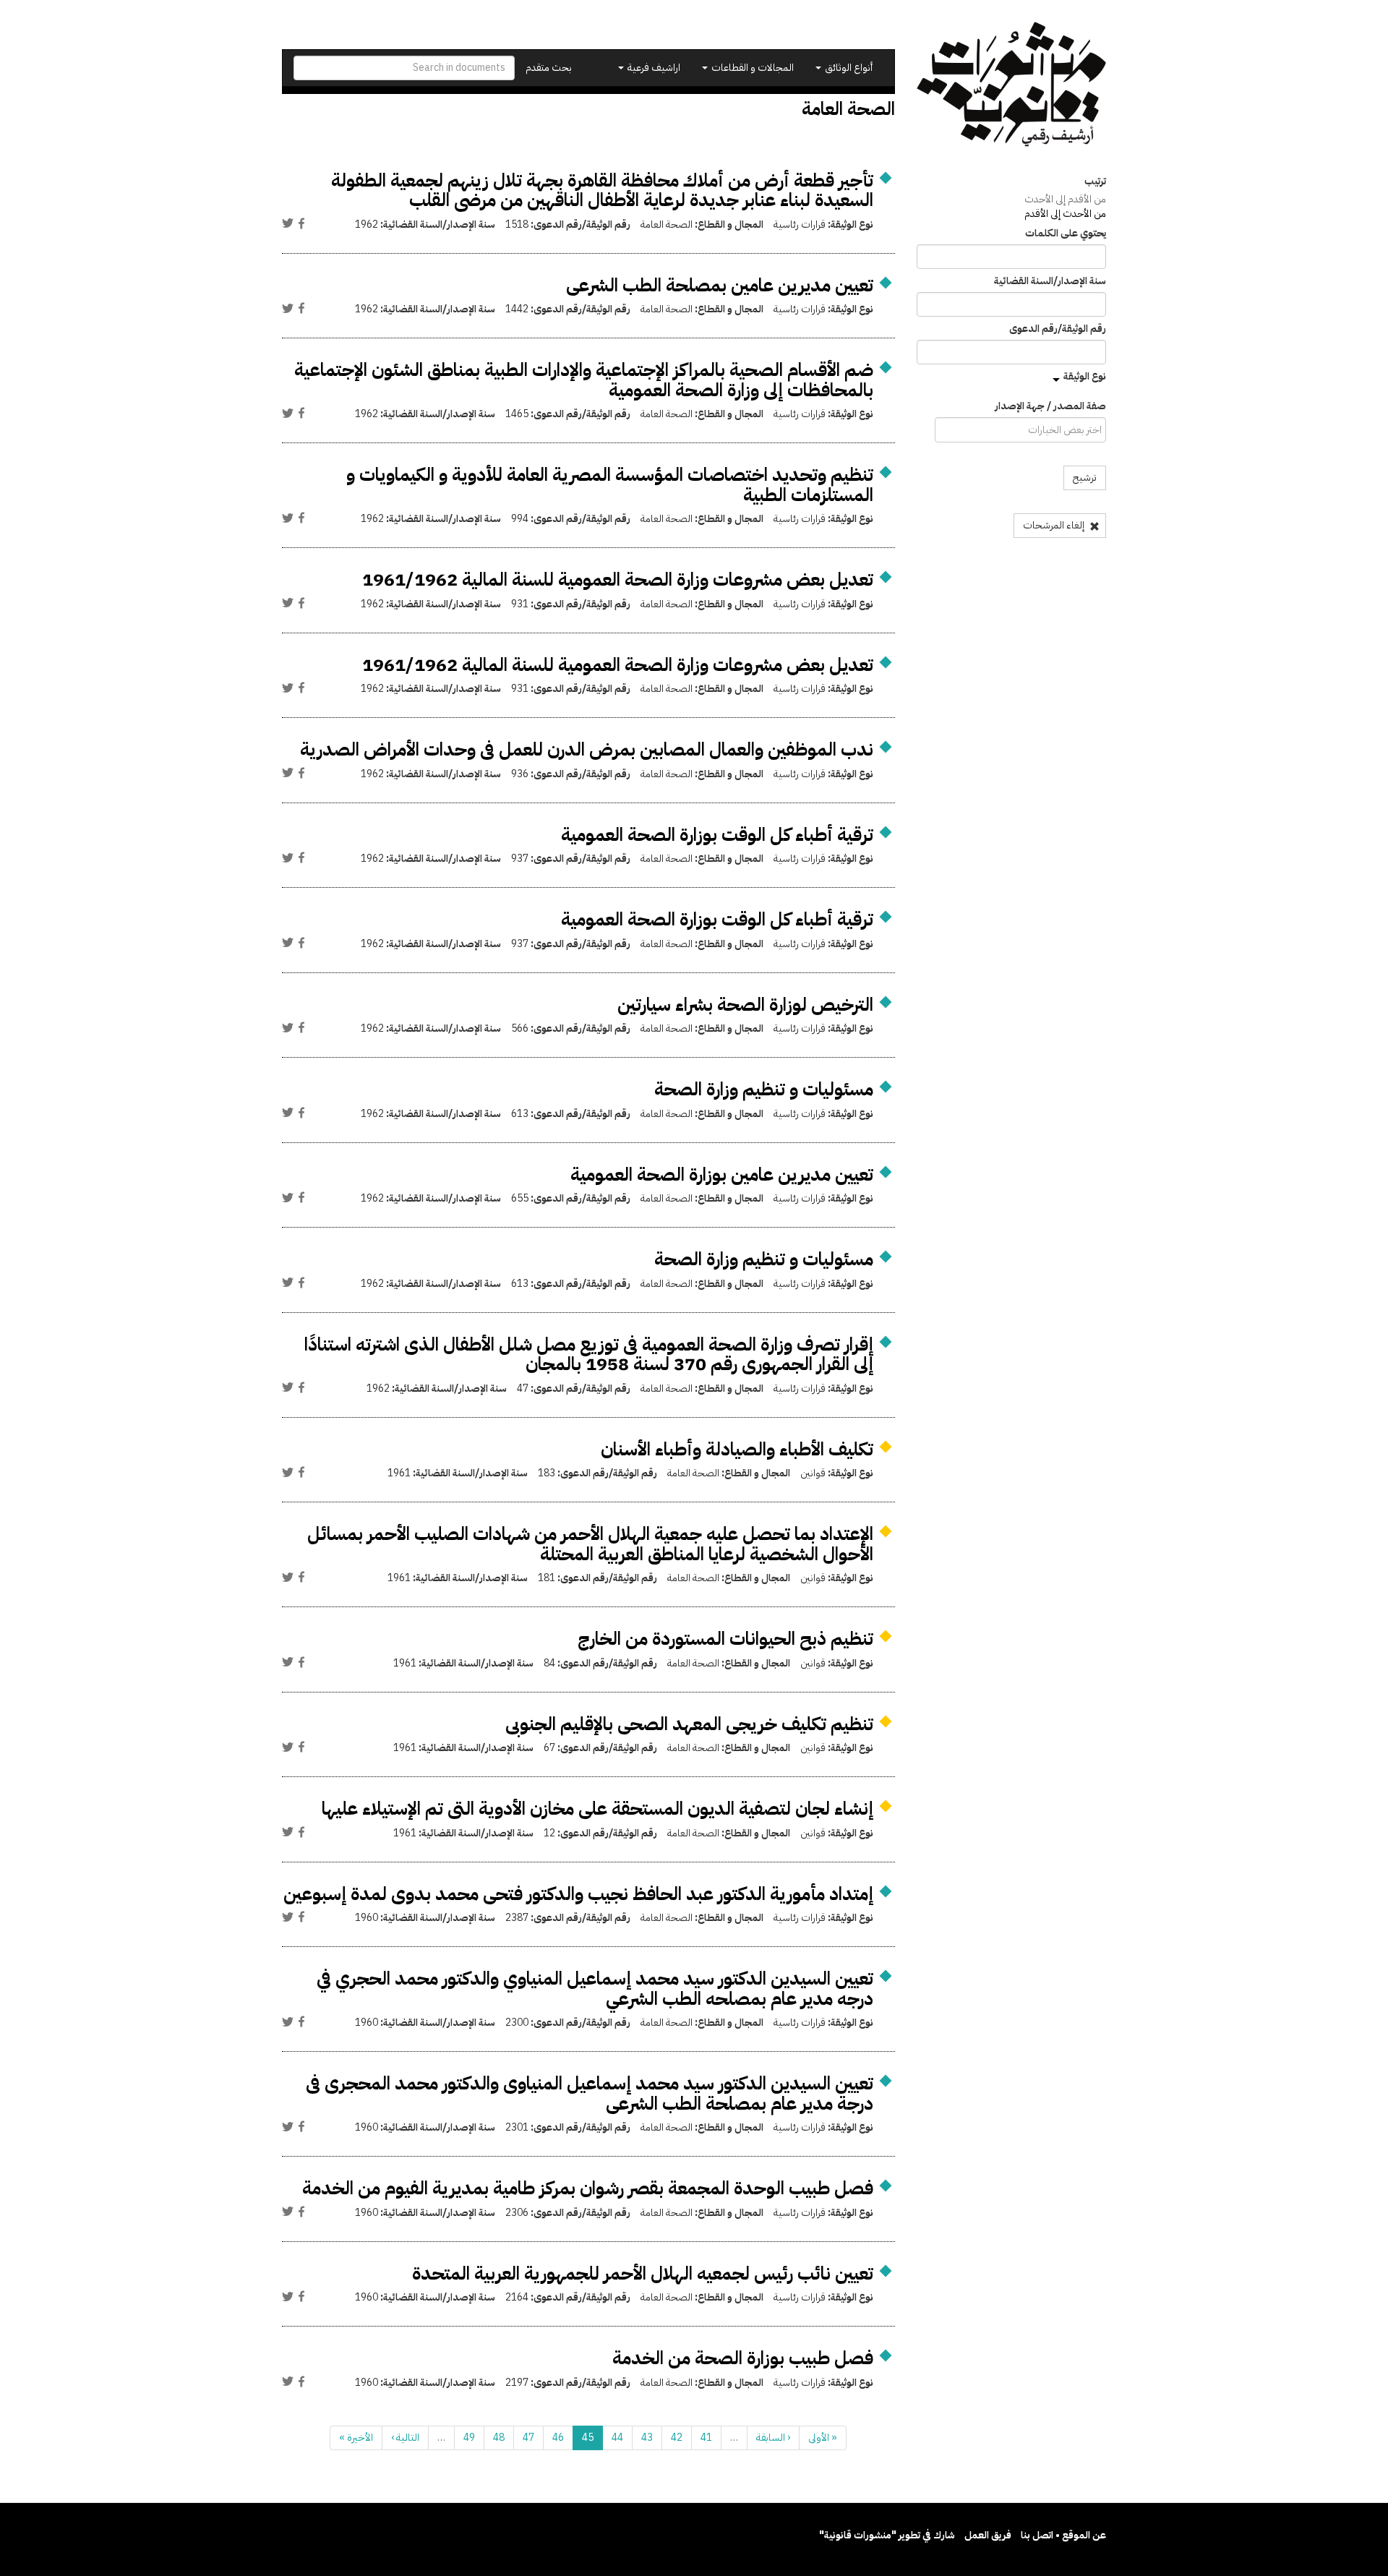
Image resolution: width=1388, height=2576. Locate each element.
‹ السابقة (773, 2438)
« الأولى (823, 2438)
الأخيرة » (356, 2438)
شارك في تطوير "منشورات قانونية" (887, 2535)
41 (706, 2438)
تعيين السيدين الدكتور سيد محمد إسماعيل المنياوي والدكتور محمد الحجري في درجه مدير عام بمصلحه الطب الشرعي (595, 1989)
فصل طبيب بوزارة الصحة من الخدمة (743, 2358)
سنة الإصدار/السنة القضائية (1050, 281)
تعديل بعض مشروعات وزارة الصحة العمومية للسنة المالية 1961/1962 (618, 579)
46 (558, 2438)
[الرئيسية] (1012, 84)
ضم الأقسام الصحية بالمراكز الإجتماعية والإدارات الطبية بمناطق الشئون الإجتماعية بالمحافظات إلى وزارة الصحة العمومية (584, 380)
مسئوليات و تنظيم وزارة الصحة (764, 1089)
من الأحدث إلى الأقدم (1065, 214)
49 (469, 2438)
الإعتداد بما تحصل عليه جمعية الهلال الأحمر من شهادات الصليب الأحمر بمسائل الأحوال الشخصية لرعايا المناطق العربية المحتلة (590, 1544)
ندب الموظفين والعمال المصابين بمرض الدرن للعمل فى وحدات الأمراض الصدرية (587, 749)
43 (647, 2438)
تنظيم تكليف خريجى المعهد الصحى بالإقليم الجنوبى (689, 1724)
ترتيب (1095, 181)
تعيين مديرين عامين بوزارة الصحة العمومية (722, 1174)
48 (499, 2438)
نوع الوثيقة (1085, 376)
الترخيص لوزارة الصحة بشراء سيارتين (745, 1005)
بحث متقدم (549, 68)
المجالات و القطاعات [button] (751, 68)
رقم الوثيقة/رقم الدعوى (1058, 329)
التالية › (405, 2438)
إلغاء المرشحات (1055, 525)
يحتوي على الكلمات (1066, 234)
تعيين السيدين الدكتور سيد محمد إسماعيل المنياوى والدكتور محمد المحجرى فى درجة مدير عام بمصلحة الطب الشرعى (590, 2093)
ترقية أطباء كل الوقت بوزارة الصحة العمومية (717, 835)
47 (528, 2438)
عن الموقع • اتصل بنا (1063, 2535)
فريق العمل (988, 2535)
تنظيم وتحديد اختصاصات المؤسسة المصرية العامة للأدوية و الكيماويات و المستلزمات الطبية (610, 485)
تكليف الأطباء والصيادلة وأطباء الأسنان (737, 1449)
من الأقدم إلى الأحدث (1065, 199)
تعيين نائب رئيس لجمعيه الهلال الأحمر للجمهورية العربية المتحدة (643, 2273)
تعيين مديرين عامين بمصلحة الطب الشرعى (720, 285)
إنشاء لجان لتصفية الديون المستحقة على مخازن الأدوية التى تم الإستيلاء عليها (597, 1809)
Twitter (288, 223)
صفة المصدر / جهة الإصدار (1050, 406)
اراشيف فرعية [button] (653, 68)
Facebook (301, 223)
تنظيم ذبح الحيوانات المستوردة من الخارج (725, 1639)
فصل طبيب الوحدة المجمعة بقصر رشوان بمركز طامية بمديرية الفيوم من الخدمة (588, 2188)
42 (677, 2438)
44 (617, 2438)
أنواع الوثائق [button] (848, 68)
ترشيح (1085, 478)
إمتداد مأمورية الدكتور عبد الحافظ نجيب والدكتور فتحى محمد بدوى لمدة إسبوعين (578, 1894)
